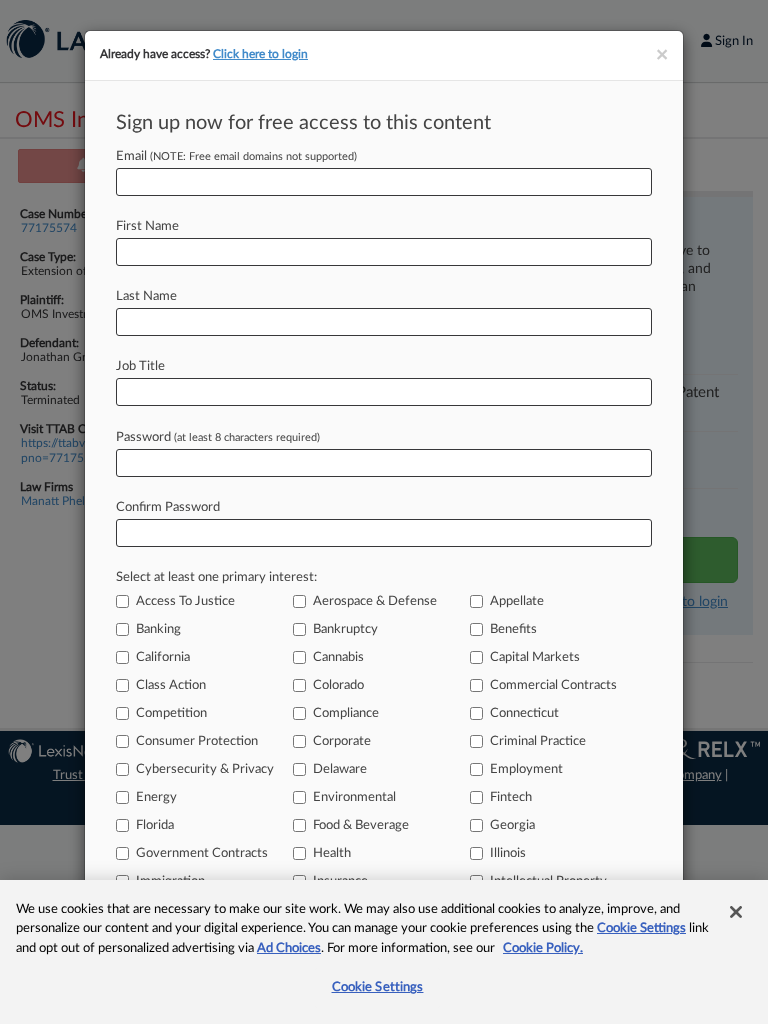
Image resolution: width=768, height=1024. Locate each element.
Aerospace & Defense (375, 601)
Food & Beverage (361, 825)
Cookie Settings (641, 928)
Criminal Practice (538, 741)
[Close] (736, 912)
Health (332, 853)
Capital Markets (535, 657)
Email (236, 156)
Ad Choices (289, 948)
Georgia (512, 825)
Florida (155, 825)
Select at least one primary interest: (216, 577)
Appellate (517, 601)
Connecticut (524, 713)
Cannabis (338, 657)
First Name (147, 226)
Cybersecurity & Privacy (205, 769)
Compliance (346, 713)
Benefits (513, 629)
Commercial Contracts (553, 685)
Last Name (146, 296)
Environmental (354, 797)
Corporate (342, 741)
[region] (384, 952)
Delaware (340, 769)
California (163, 657)
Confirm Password (168, 507)
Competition (171, 713)
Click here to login (260, 54)
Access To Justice (185, 601)
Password (218, 437)
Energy (156, 797)
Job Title (140, 366)
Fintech (511, 797)
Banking (158, 629)
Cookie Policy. (543, 948)
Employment (526, 769)
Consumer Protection (197, 741)
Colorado (338, 685)
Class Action (171, 685)
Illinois (508, 853)
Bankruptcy (345, 629)
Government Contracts (202, 853)
